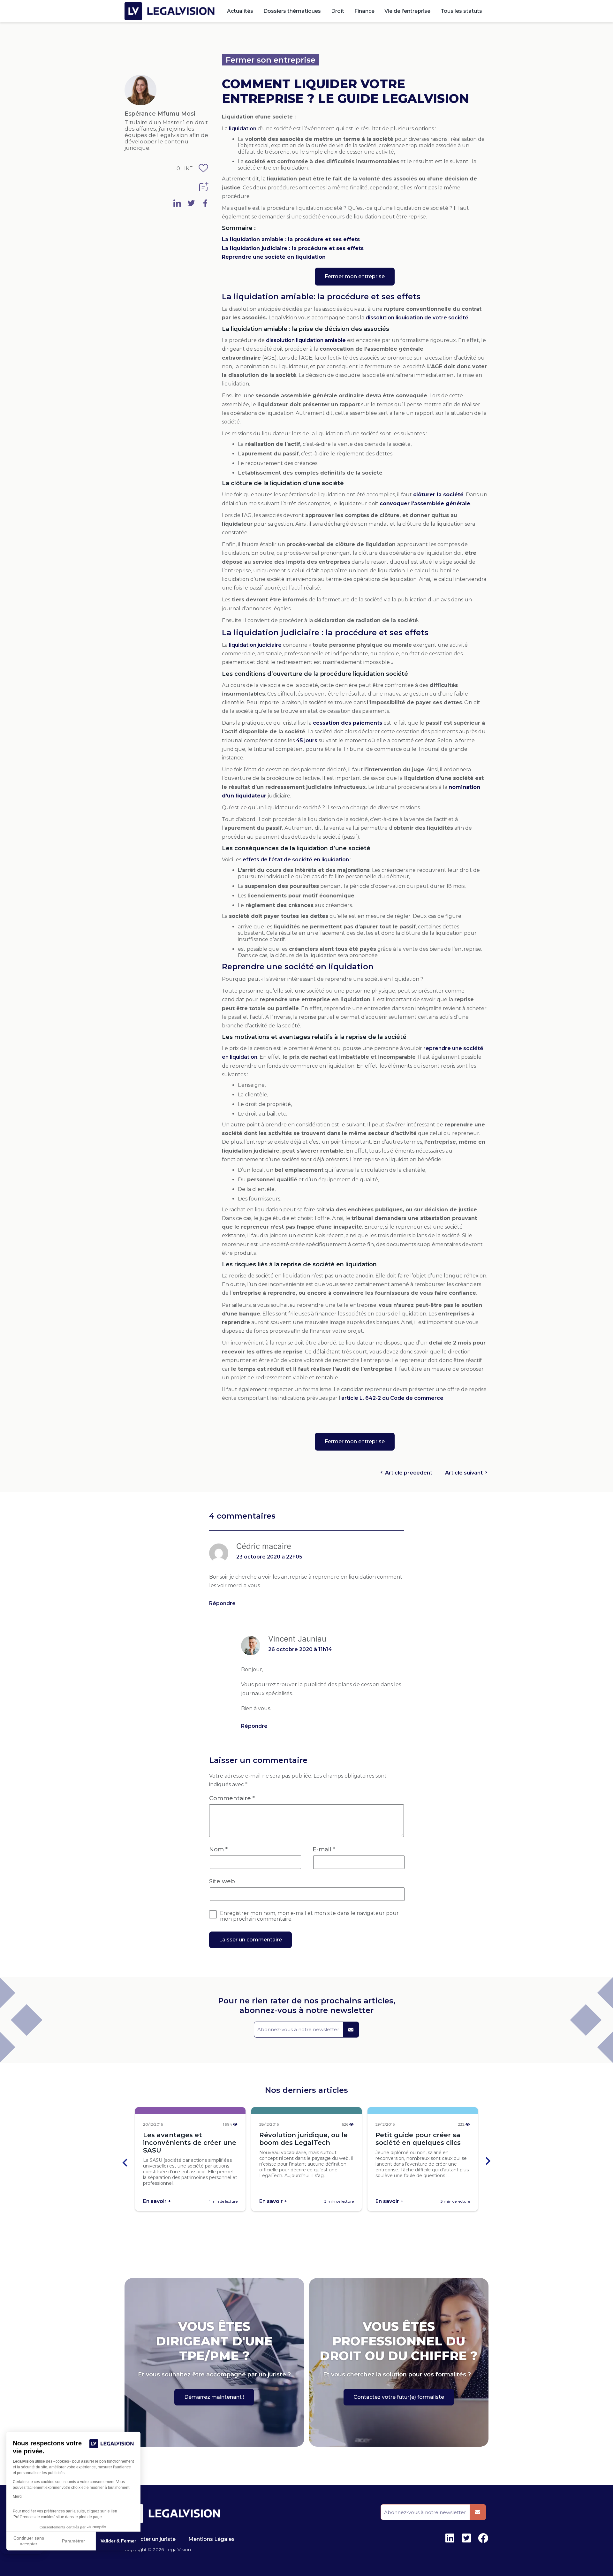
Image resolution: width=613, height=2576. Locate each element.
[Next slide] (488, 2162)
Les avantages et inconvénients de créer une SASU (190, 2143)
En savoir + (157, 2201)
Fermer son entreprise (271, 60)
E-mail (324, 1849)
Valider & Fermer (118, 2541)
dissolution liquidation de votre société (417, 318)
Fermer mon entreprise (355, 276)
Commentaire (232, 1798)
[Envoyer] (351, 2030)
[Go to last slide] (125, 2162)
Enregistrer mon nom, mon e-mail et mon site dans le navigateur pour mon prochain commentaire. (309, 1916)
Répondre (222, 1603)
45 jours (307, 740)
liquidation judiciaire (255, 645)
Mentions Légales (212, 2539)
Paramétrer (73, 2541)
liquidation (243, 129)
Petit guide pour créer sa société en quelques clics (418, 2139)
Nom (218, 1849)
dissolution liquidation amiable (306, 340)
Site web (222, 1881)
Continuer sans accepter (29, 2541)
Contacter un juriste (150, 2539)
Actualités (240, 11)
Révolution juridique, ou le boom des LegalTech (303, 2139)
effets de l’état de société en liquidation (296, 860)
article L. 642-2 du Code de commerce (392, 1398)
